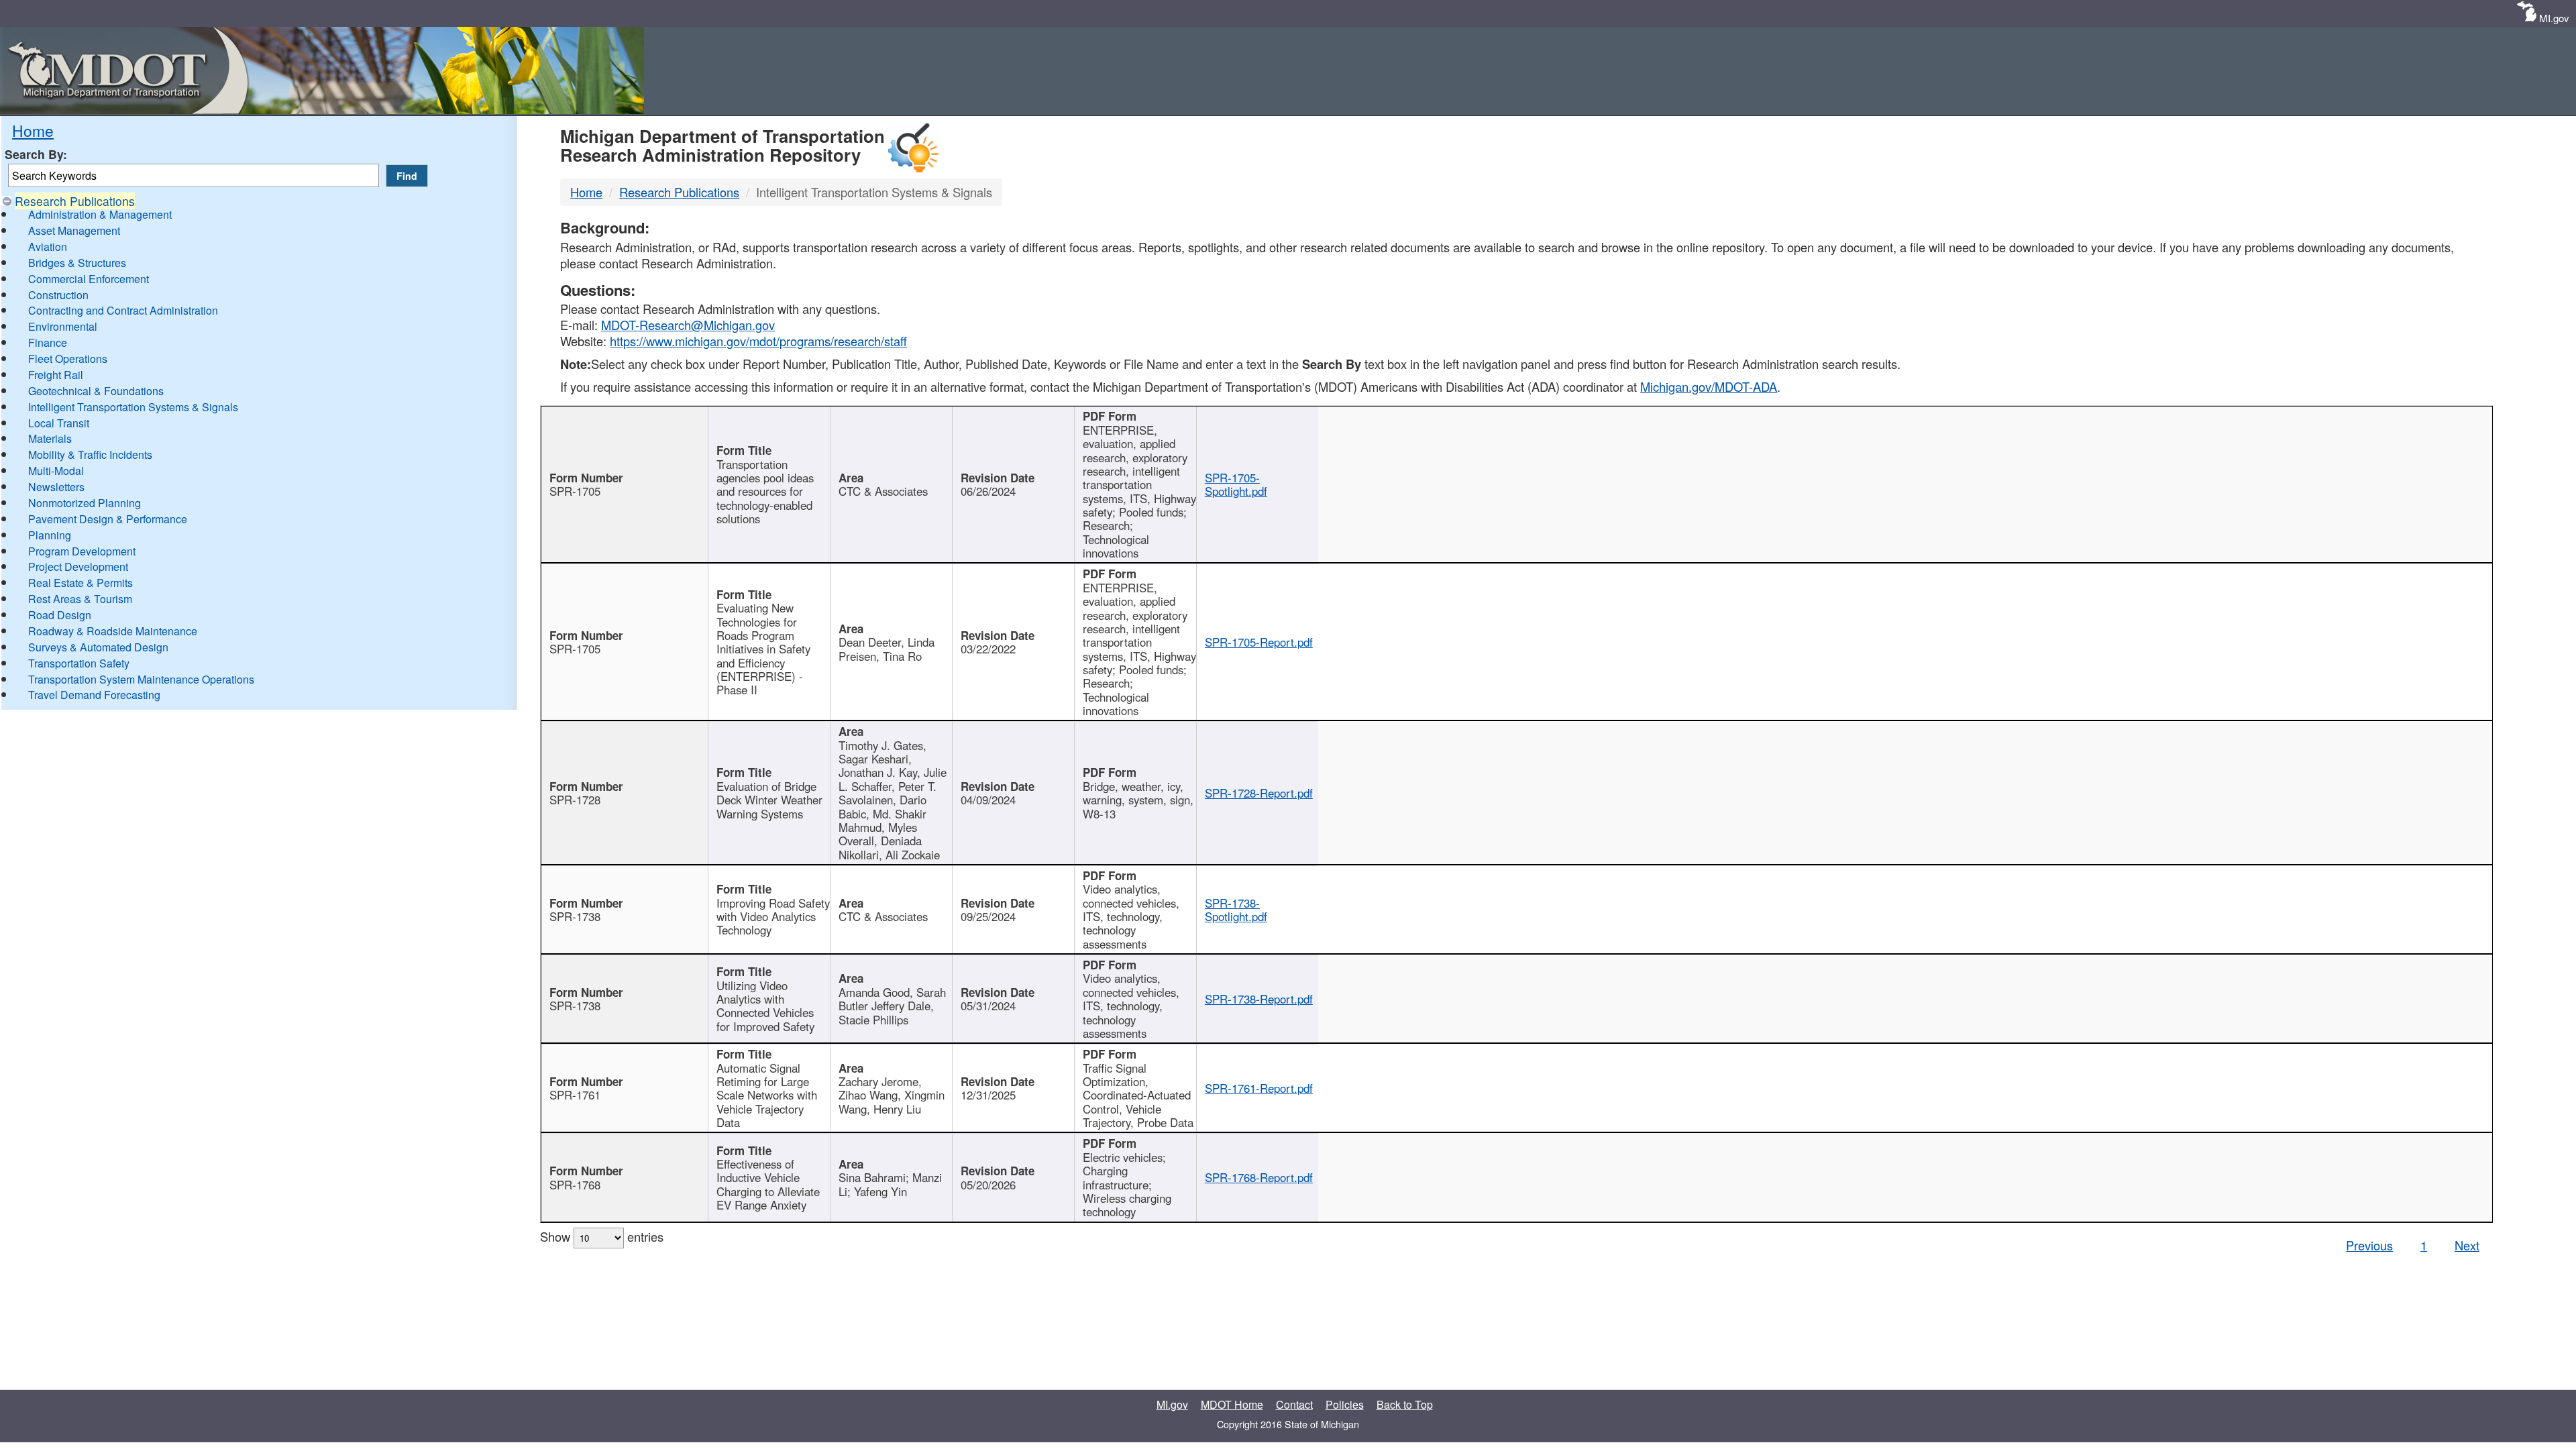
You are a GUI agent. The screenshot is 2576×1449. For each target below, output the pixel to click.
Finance (48, 342)
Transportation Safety (79, 663)
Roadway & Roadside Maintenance (113, 631)
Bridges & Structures (77, 263)
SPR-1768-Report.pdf (1259, 1177)
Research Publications (75, 201)
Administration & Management (100, 214)
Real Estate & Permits (80, 583)
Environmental (63, 326)
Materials (50, 438)
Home (33, 130)
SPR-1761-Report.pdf (1259, 1088)
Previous (2369, 1245)
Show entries (602, 1236)
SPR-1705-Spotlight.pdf (1236, 484)
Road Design (60, 615)
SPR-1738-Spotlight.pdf (1236, 910)
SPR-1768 (575, 1185)
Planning (50, 535)
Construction (58, 295)
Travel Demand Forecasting (94, 695)
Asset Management (74, 230)
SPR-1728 (575, 800)
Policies (1345, 1404)
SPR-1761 (575, 1095)
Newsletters (56, 487)
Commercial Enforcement (89, 279)
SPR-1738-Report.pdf (1259, 999)
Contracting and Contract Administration (123, 310)
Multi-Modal (56, 471)
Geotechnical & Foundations (96, 391)
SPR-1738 (575, 916)
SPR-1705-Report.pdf (1259, 642)
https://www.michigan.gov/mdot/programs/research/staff (758, 341)
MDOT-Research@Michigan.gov (688, 325)
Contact (1294, 1404)
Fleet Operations (68, 359)
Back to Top (1405, 1404)
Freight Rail (56, 375)
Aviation (48, 247)
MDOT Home (1232, 1404)
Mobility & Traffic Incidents (90, 454)
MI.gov (2554, 18)
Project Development (78, 567)
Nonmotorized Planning (85, 503)
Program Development (82, 551)
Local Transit (59, 423)
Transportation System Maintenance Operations (141, 679)
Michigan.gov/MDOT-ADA (1709, 386)
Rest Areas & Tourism (80, 599)
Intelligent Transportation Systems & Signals (133, 407)
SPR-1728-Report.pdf (1259, 793)
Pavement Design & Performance (108, 519)
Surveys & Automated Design (98, 647)
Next (2467, 1245)
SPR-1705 (575, 491)
